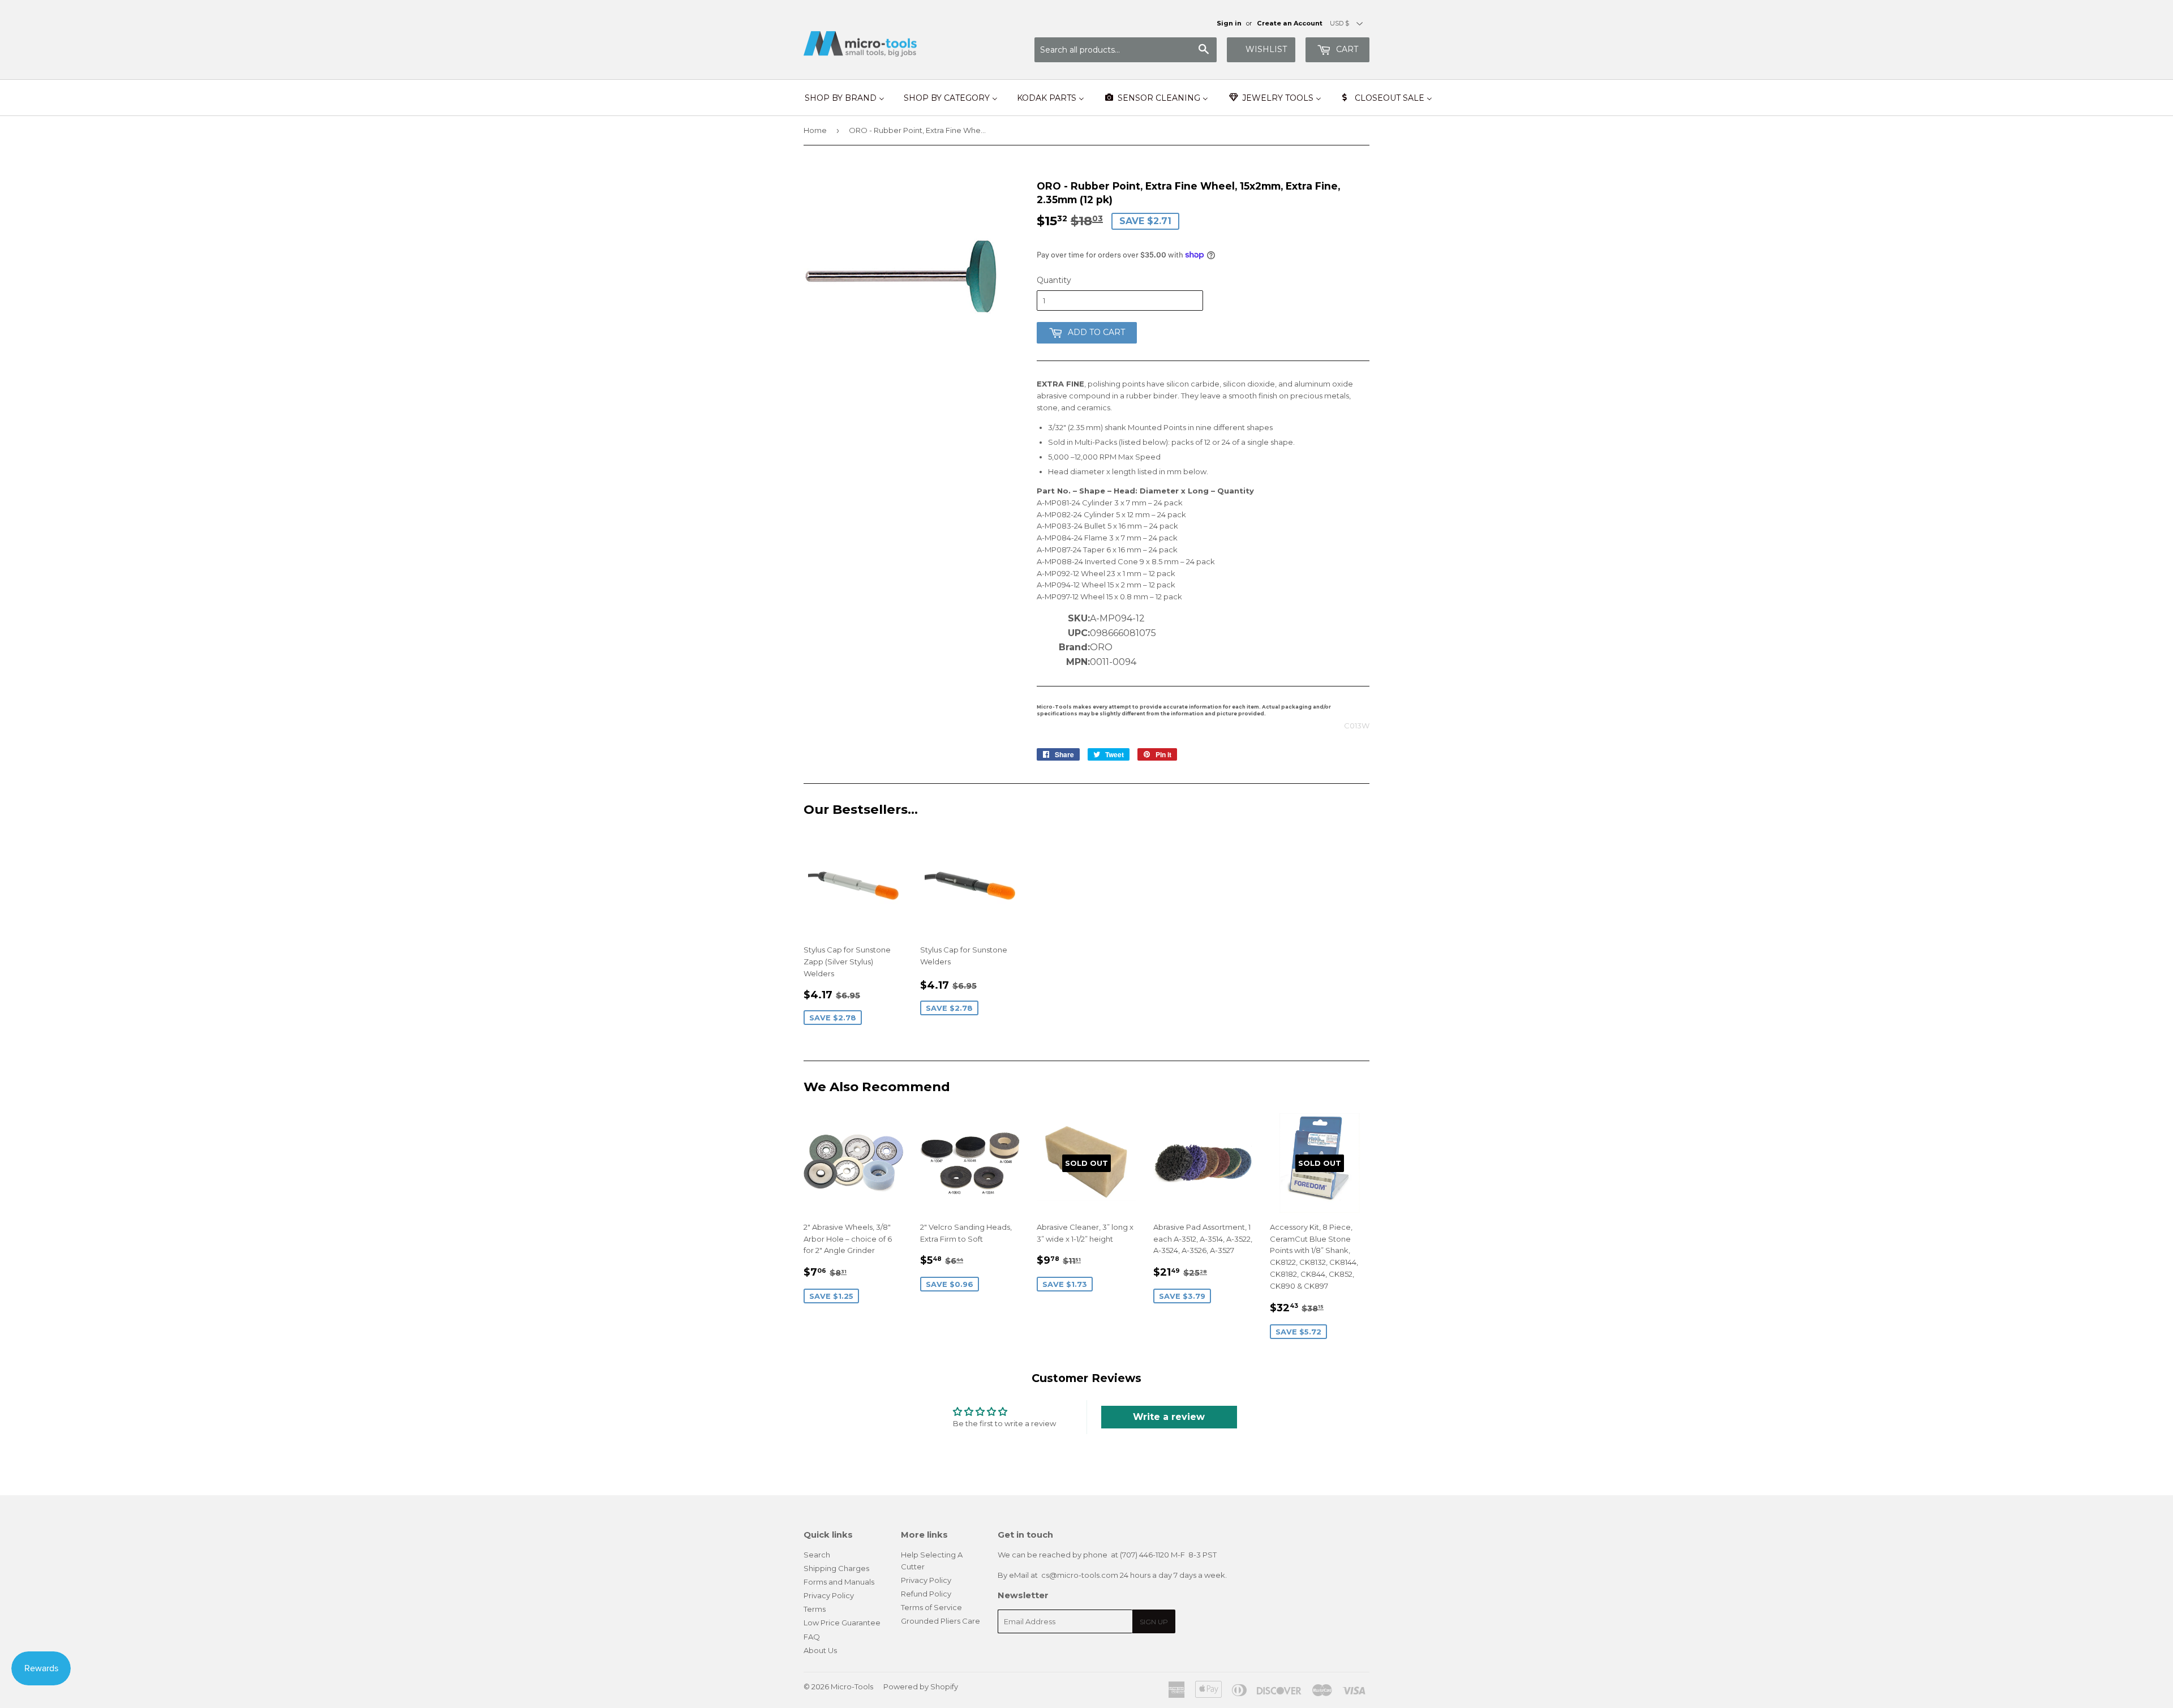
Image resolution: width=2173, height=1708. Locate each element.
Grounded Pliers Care (941, 1621)
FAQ (812, 1637)
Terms (815, 1609)
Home (815, 130)
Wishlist (1266, 49)
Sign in (1229, 23)
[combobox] (1126, 50)
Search (817, 1555)
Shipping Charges (836, 1568)
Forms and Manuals (839, 1582)
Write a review (1169, 1417)
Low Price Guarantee (842, 1623)
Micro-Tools (852, 1686)
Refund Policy (926, 1594)
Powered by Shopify (921, 1686)
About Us (820, 1650)
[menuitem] (845, 98)
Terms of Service (931, 1607)
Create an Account (1290, 23)
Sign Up (1154, 1622)
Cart (1346, 49)
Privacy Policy (829, 1595)
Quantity (1054, 280)
